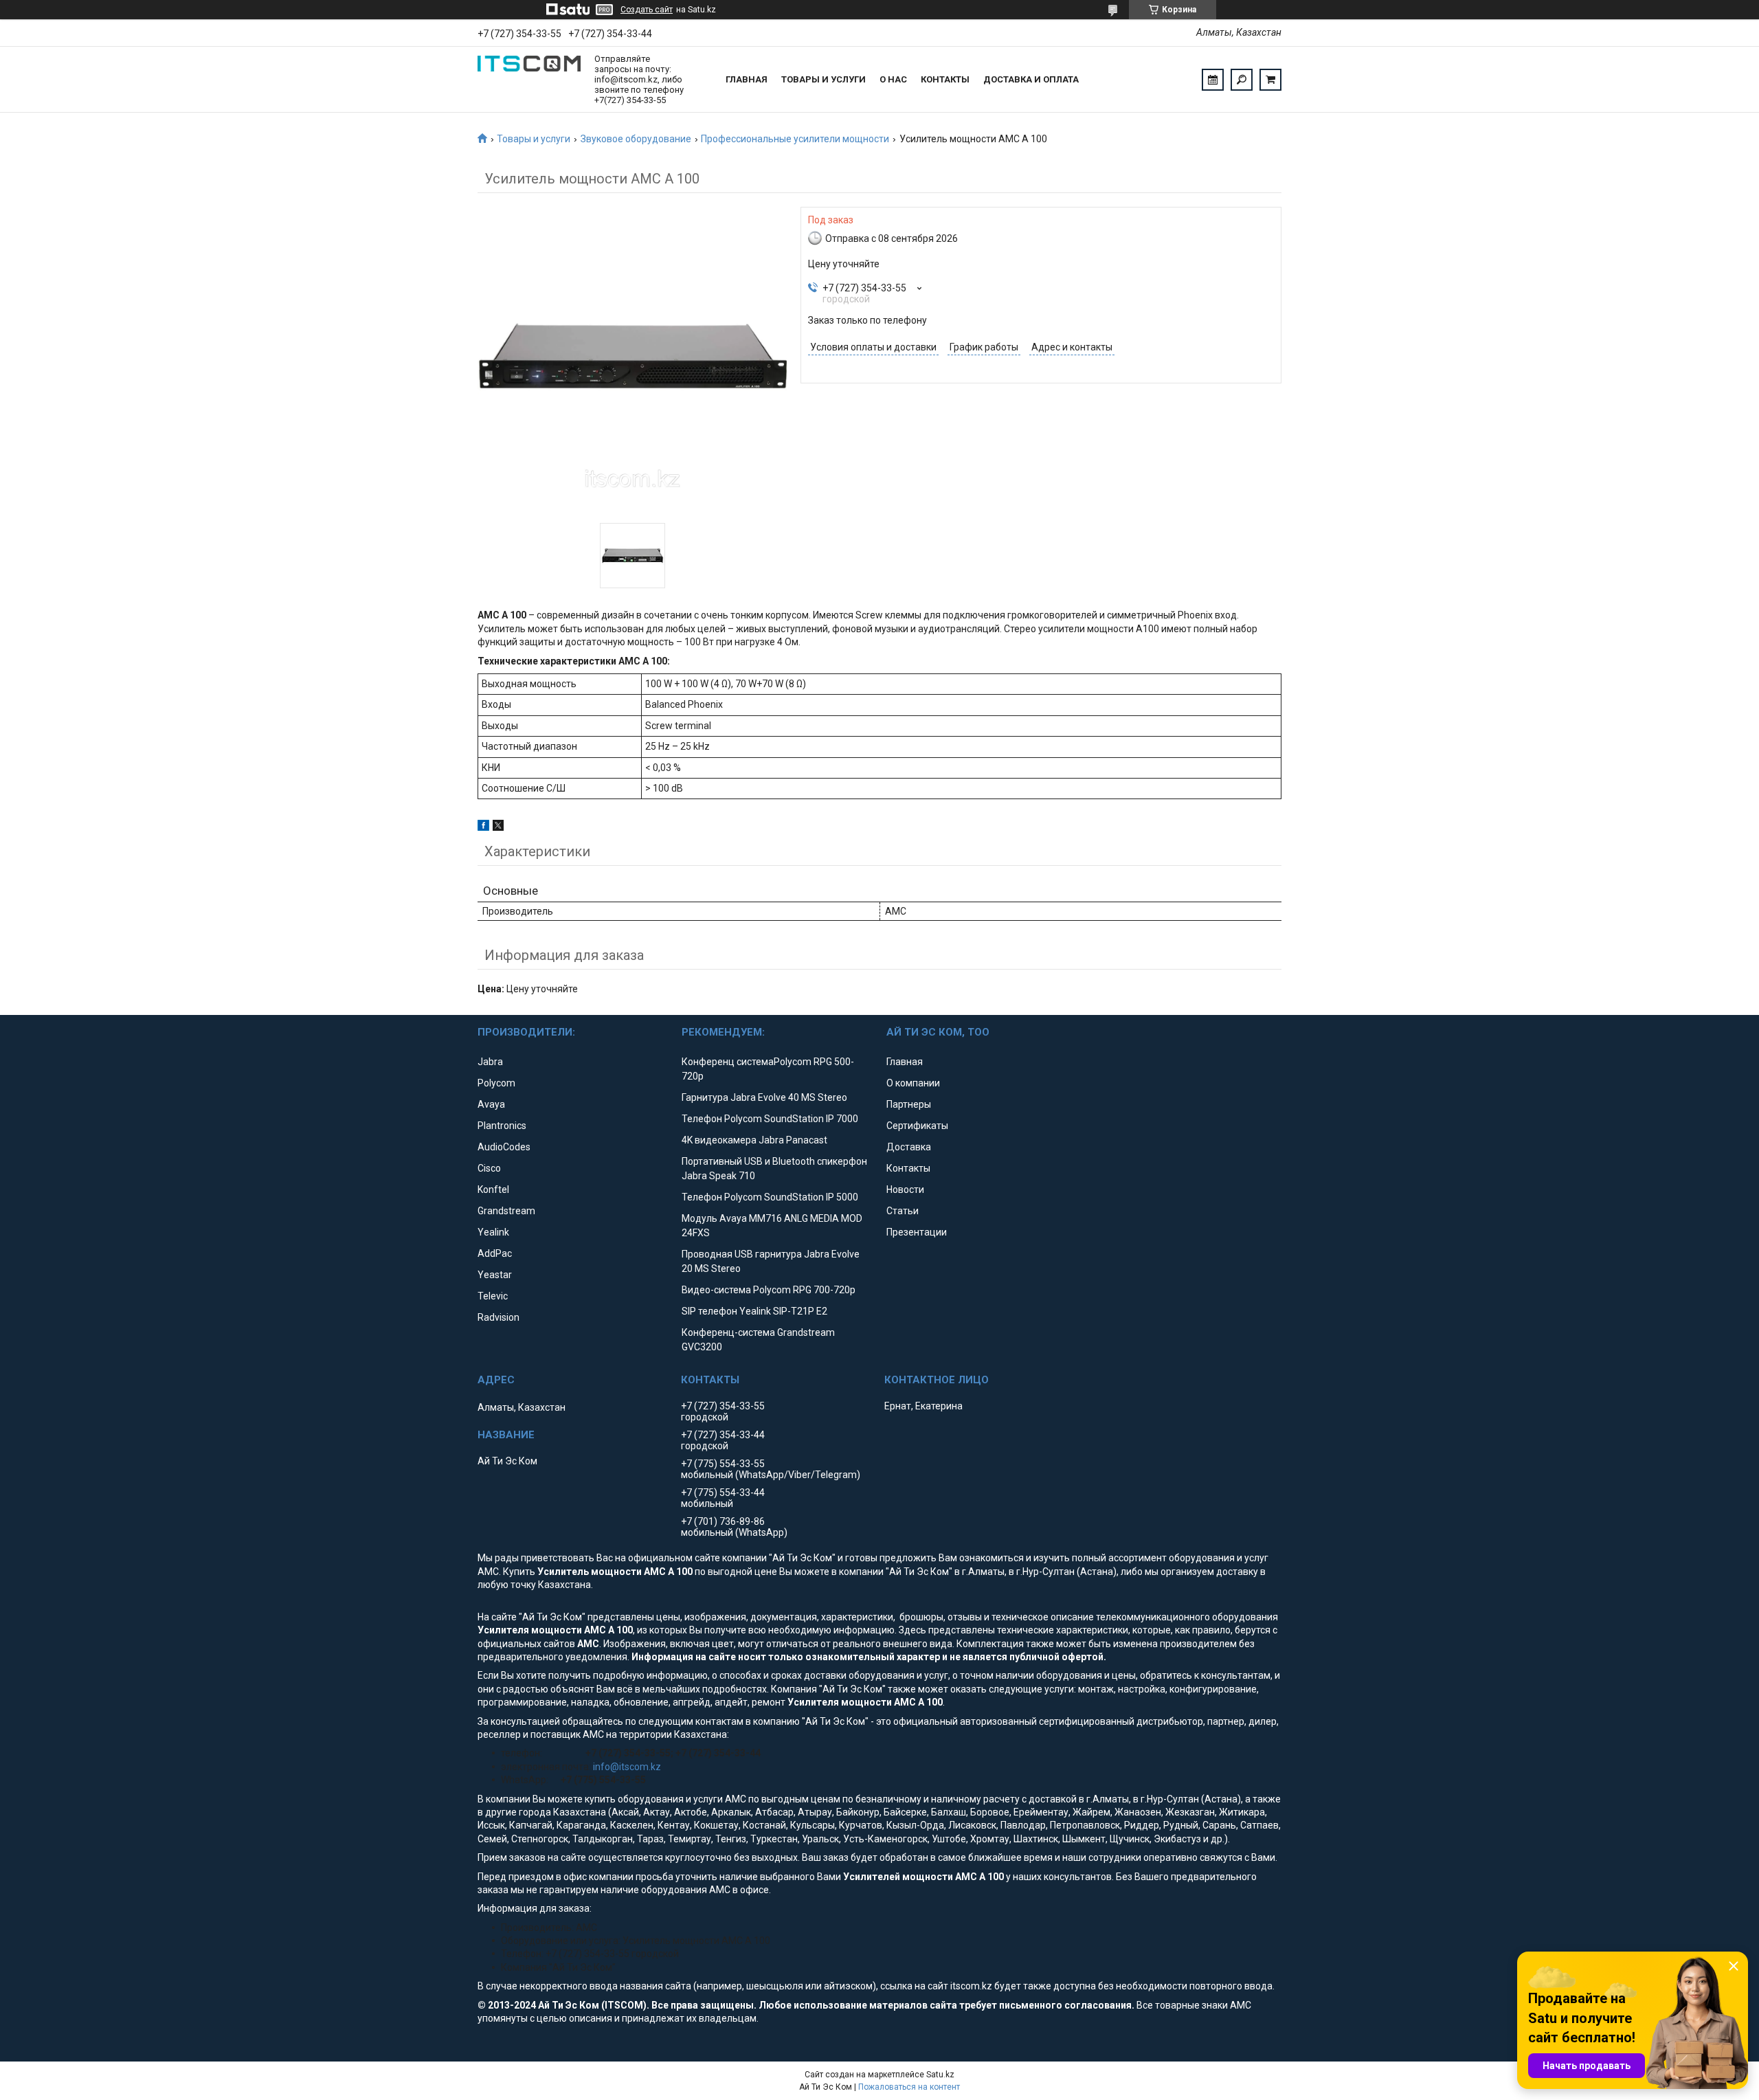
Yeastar (495, 1275)
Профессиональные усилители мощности (795, 139)
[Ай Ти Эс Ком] (529, 80)
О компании (913, 1083)
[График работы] (1213, 80)
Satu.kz (940, 2075)
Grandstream (506, 1211)
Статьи (903, 1211)
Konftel (493, 1189)
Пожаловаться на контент (909, 2087)
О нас (893, 79)
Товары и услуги (824, 79)
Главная (747, 79)
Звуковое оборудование (636, 139)
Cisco (489, 1168)
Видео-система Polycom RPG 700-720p (769, 1290)
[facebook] (483, 827)
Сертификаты (917, 1126)
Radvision (498, 1317)
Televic (493, 1296)
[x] (498, 827)
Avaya (491, 1104)
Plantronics (502, 1126)
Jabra (490, 1062)
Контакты (945, 79)
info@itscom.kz (627, 1767)
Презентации (917, 1232)
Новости (905, 1189)
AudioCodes (504, 1147)
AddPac (495, 1253)
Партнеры (909, 1104)
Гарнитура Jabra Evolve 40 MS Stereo (764, 1097)
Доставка (909, 1147)
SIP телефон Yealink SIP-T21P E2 (754, 1311)
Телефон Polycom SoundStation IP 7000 (770, 1119)
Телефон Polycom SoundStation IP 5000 (770, 1197)
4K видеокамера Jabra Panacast (754, 1140)
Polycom (496, 1083)
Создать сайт (647, 10)
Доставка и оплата (1031, 79)
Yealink (493, 1232)
